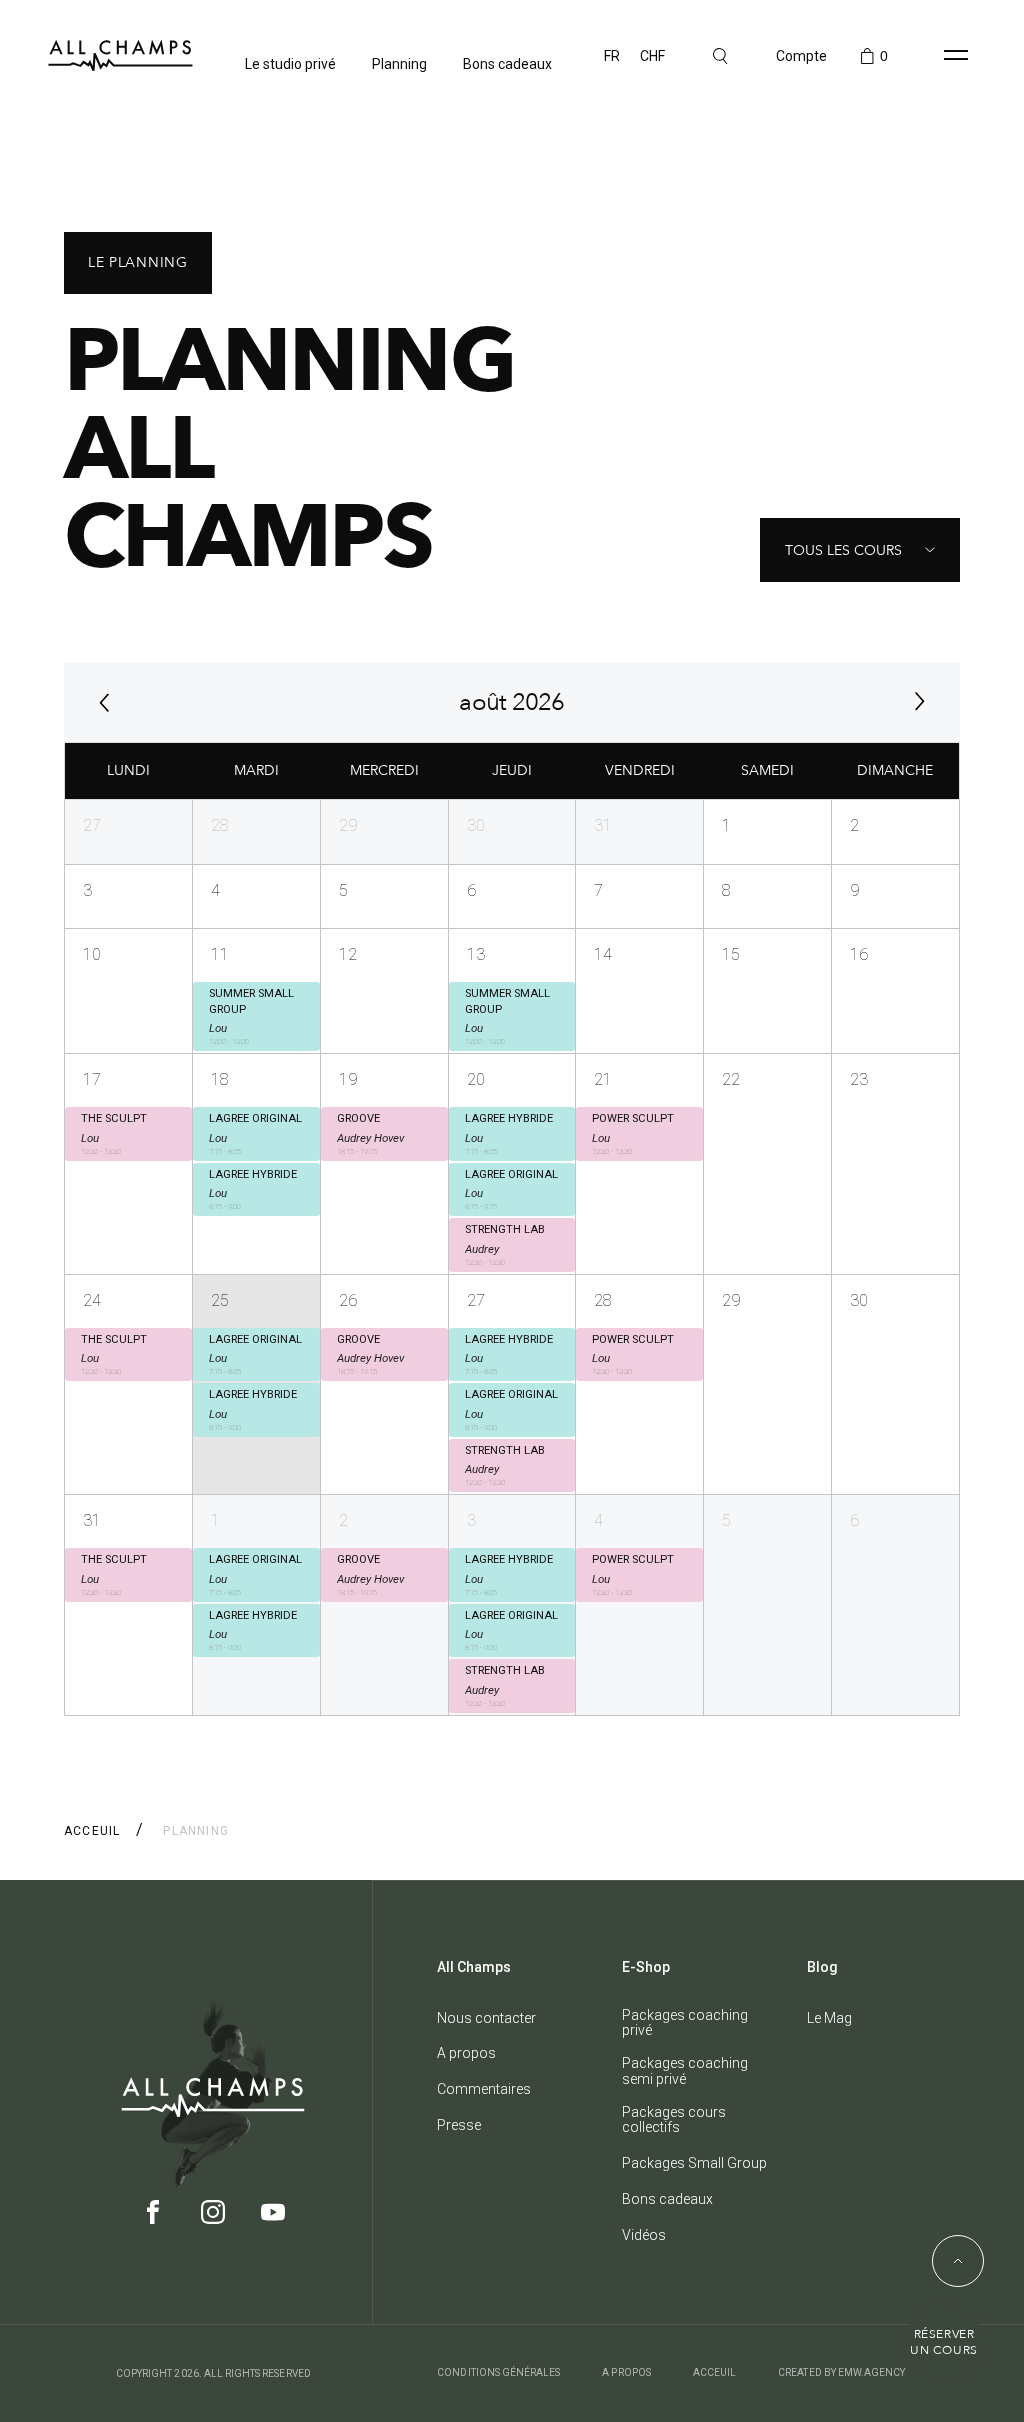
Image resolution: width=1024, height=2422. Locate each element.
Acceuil (92, 1831)
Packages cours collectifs (674, 2120)
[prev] (104, 702)
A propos (466, 2053)
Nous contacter (486, 2018)
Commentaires (484, 2089)
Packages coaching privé (685, 2023)
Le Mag (829, 2018)
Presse (459, 2125)
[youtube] (273, 2218)
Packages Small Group (694, 2163)
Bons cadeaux (507, 64)
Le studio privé (290, 64)
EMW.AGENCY (872, 2372)
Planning (399, 64)
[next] (920, 702)
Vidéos (644, 2235)
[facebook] (153, 2218)
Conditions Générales (498, 2372)
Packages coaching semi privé (685, 2071)
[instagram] (213, 2218)
